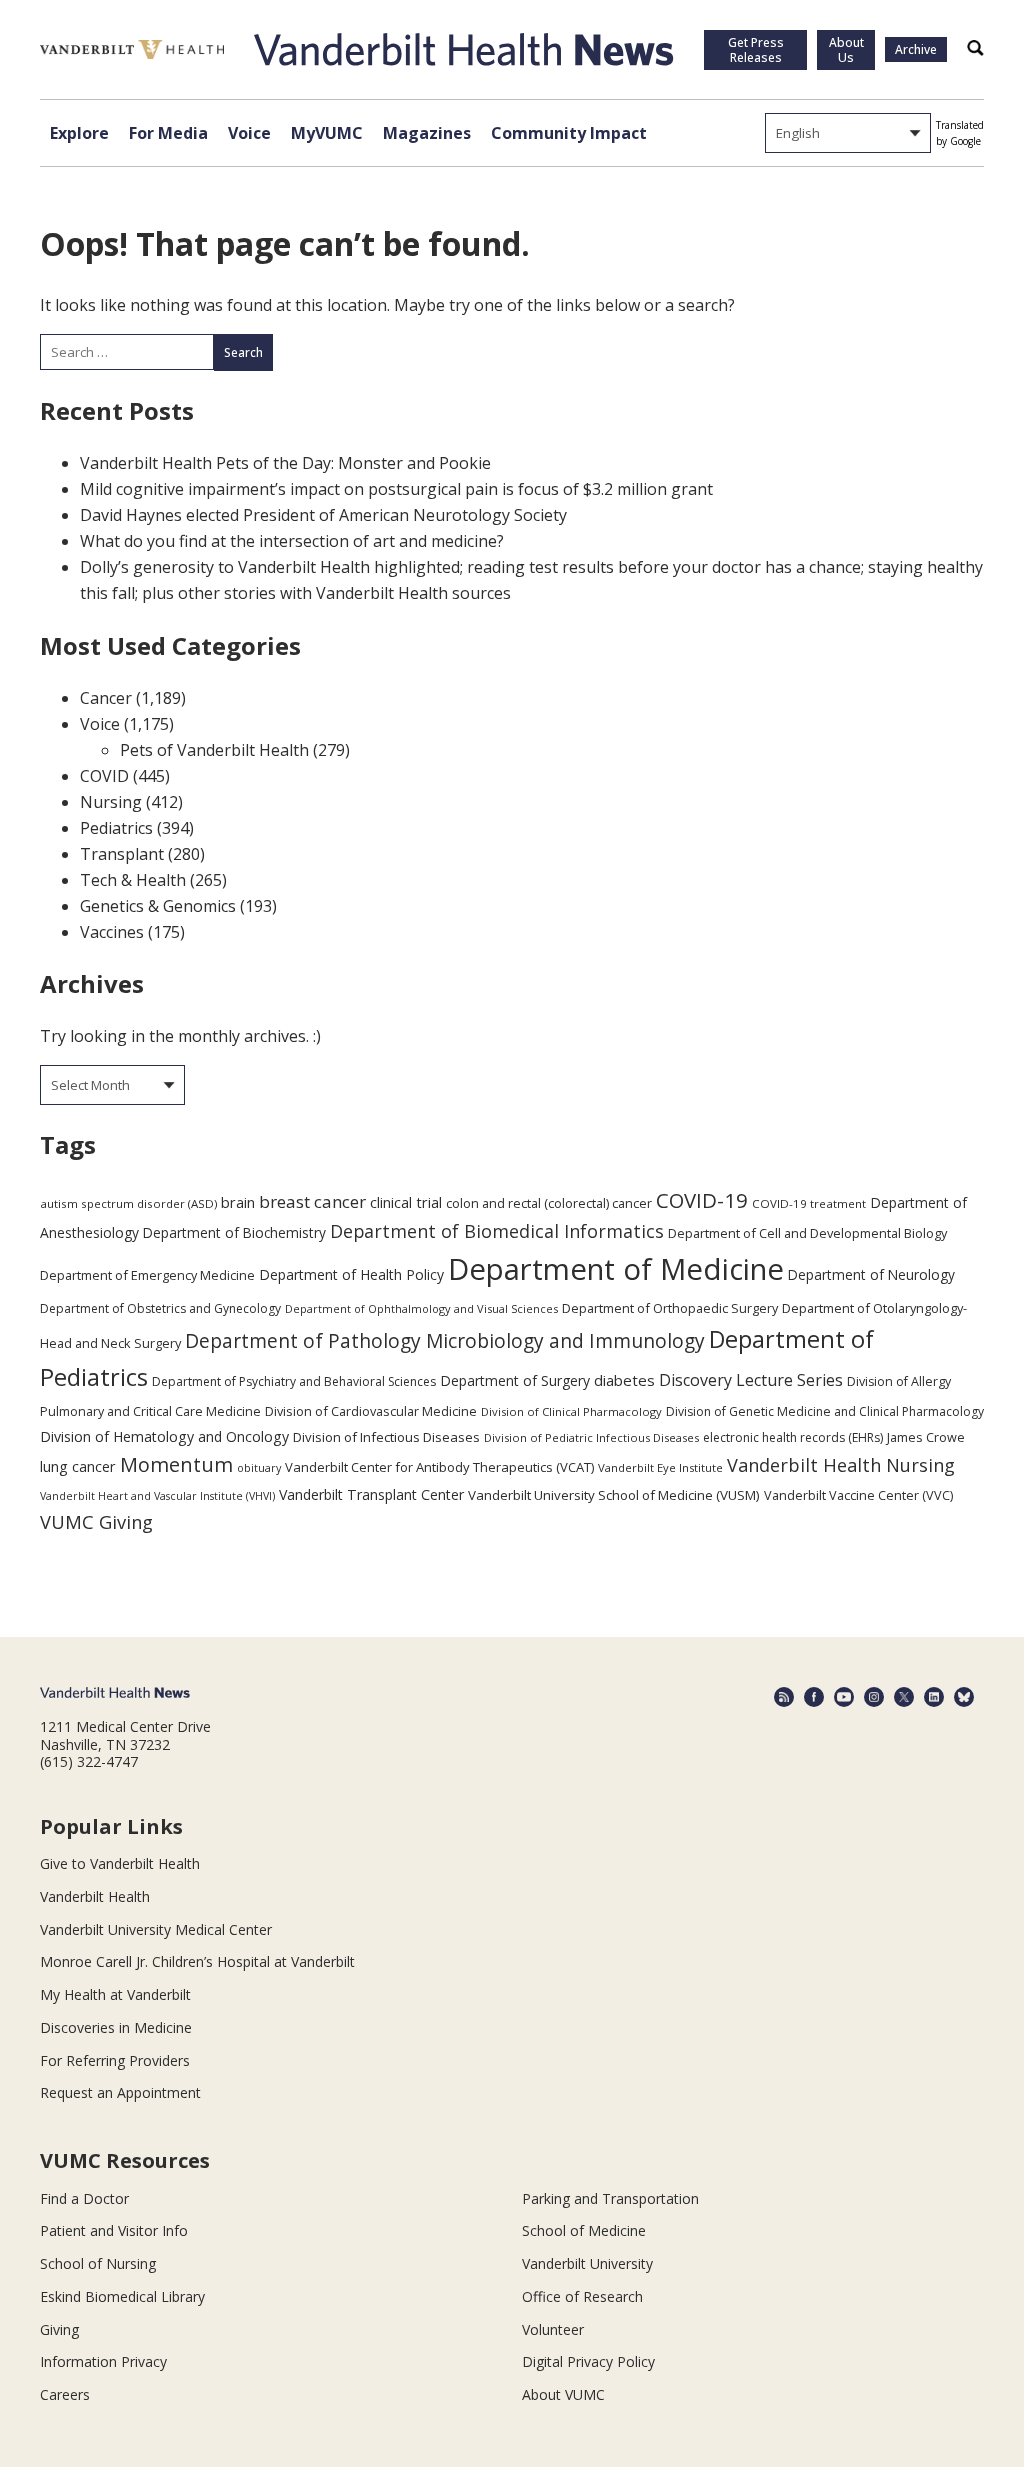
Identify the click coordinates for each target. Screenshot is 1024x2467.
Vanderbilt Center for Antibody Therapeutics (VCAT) (439, 1467)
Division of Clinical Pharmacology (571, 1411)
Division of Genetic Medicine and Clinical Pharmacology (825, 1411)
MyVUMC (327, 133)
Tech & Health (133, 880)
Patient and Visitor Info (114, 2230)
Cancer (106, 698)
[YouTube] (844, 1697)
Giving (59, 2329)
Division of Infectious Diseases (386, 1437)
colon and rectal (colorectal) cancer (549, 1203)
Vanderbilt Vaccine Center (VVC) (858, 1495)
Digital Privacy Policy (588, 2361)
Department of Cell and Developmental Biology (807, 1233)
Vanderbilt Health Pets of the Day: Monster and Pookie (285, 463)
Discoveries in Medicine (116, 2027)
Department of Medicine (616, 1269)
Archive (916, 49)
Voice (249, 133)
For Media (168, 133)
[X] (904, 1697)
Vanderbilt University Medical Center (156, 1929)
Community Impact (569, 133)
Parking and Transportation (610, 2198)
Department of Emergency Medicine (147, 1275)
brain (238, 1202)
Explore (79, 133)
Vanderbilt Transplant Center (371, 1494)
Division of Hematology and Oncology (164, 1436)
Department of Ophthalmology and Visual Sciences (421, 1308)
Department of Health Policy (351, 1274)
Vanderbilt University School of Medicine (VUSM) (614, 1495)
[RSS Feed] (784, 1697)
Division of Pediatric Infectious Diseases (591, 1437)
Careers (65, 2394)
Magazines (427, 133)
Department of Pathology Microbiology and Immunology (445, 1341)
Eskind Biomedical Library (122, 2296)
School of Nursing (98, 2263)
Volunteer (553, 2329)
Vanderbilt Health (95, 1896)
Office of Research (582, 2296)
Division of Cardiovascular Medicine (371, 1411)
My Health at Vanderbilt (115, 1994)
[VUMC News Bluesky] (964, 1697)
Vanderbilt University (587, 2263)
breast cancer (312, 1201)
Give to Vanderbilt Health (120, 1863)
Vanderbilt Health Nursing (841, 1465)
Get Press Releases (756, 50)
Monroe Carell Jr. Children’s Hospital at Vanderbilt (197, 1961)
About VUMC (563, 2394)
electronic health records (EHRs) (793, 1437)
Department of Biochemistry (234, 1232)
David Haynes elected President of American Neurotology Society (323, 515)
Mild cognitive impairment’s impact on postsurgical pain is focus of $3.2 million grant (396, 489)
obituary (259, 1467)
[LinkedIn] (934, 1697)
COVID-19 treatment (809, 1203)
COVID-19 (702, 1200)
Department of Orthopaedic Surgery (670, 1308)
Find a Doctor (84, 2198)
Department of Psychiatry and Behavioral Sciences (294, 1381)
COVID (104, 776)
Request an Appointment (120, 2092)
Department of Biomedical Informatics (497, 1231)
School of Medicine (584, 2230)
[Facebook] (814, 1697)
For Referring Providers (115, 2060)
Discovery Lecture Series (751, 1380)
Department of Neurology (871, 1274)
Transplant (122, 854)
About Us (846, 50)
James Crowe (926, 1437)
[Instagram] (874, 1697)
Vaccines (112, 932)
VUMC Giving (96, 1521)
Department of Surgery (515, 1380)
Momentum (176, 1464)
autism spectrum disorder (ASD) (128, 1203)
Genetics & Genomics (158, 906)
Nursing (111, 802)
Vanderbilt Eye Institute (660, 1467)
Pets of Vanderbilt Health (214, 750)
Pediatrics (116, 828)
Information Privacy (103, 2361)
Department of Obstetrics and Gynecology (160, 1308)
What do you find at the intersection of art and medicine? (292, 541)
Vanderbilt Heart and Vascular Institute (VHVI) (157, 1496)
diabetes (624, 1380)
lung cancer (78, 1466)
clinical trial (406, 1202)
